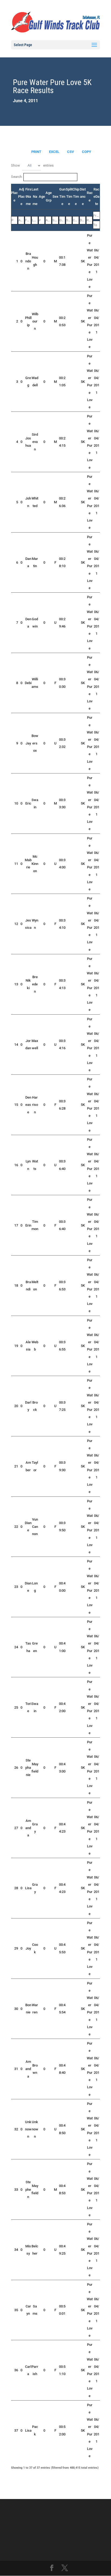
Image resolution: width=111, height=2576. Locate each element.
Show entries (32, 165)
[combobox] (32, 166)
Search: (17, 177)
